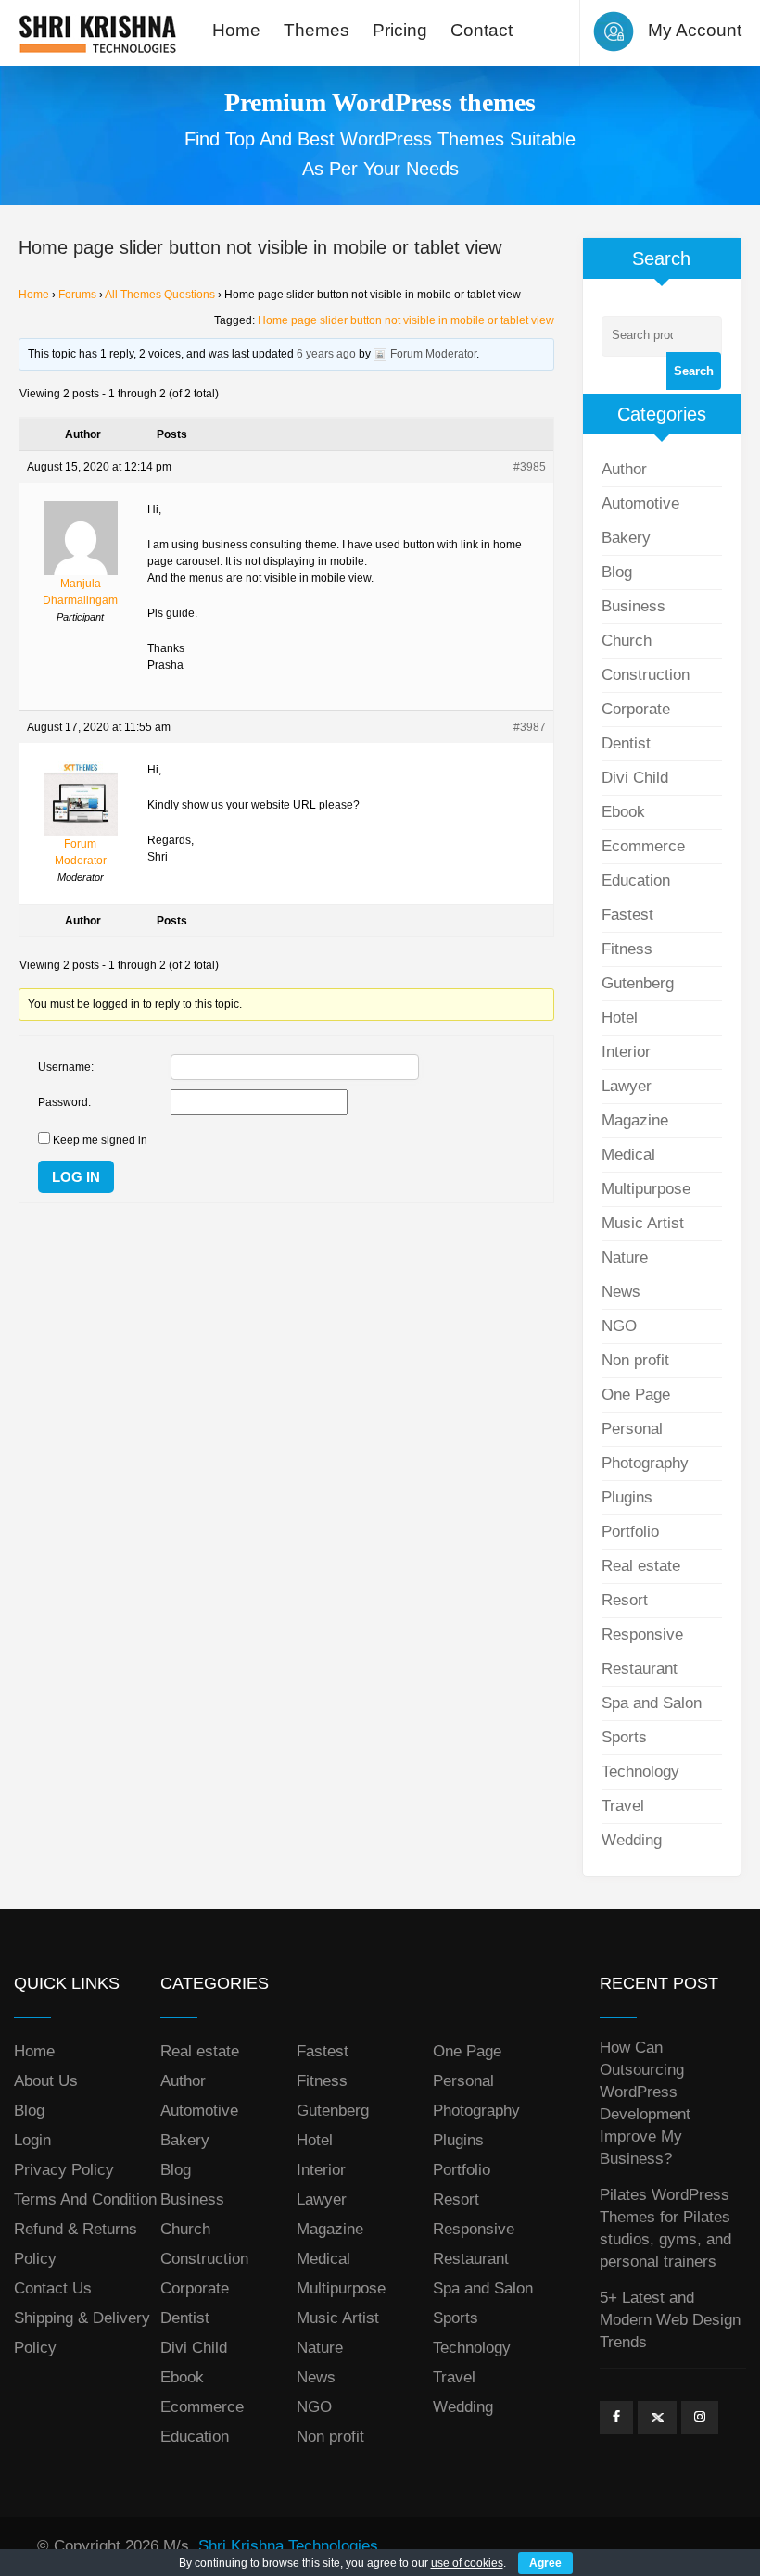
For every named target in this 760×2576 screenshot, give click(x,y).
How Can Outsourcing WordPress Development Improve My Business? (645, 2103)
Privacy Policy (64, 2170)
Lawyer (627, 1086)
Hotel (620, 1018)
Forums (77, 295)
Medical (628, 1155)
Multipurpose (646, 1189)
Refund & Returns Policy (76, 2244)
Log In (76, 1177)
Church (627, 641)
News (621, 1292)
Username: (66, 1067)
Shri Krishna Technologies (288, 2546)
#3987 (530, 727)
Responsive (642, 1634)
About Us (46, 2081)
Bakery (626, 538)
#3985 (530, 467)
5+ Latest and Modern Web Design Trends (670, 2320)
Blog (617, 572)
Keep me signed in (100, 1140)
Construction (646, 675)
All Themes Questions (160, 295)
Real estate (641, 1566)
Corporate (636, 709)
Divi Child (635, 778)
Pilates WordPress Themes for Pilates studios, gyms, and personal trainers (665, 2228)
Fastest (627, 915)
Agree (545, 2563)
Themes (317, 30)
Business (633, 606)
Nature (625, 1257)
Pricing (400, 30)
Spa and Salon (652, 1703)
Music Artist (643, 1223)
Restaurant (640, 1669)
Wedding (632, 1840)
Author (624, 469)
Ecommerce (643, 846)
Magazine (635, 1120)
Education (636, 880)
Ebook (623, 812)
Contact (481, 30)
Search (694, 371)
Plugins (627, 1497)
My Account (695, 30)
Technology (640, 1772)
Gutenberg (638, 983)
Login (32, 2140)
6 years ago (326, 354)
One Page (636, 1395)
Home (236, 30)
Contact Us (53, 2288)
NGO (619, 1326)
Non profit (635, 1360)
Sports (624, 1737)
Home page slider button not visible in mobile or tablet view (406, 320)
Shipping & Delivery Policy (82, 2333)
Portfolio (630, 1532)
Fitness (627, 949)
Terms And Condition (85, 2199)
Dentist (626, 743)
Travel (623, 1806)
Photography (645, 1463)
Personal (632, 1429)
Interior (626, 1052)
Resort (625, 1600)
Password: (64, 1102)
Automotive (640, 503)
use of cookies (467, 2563)
